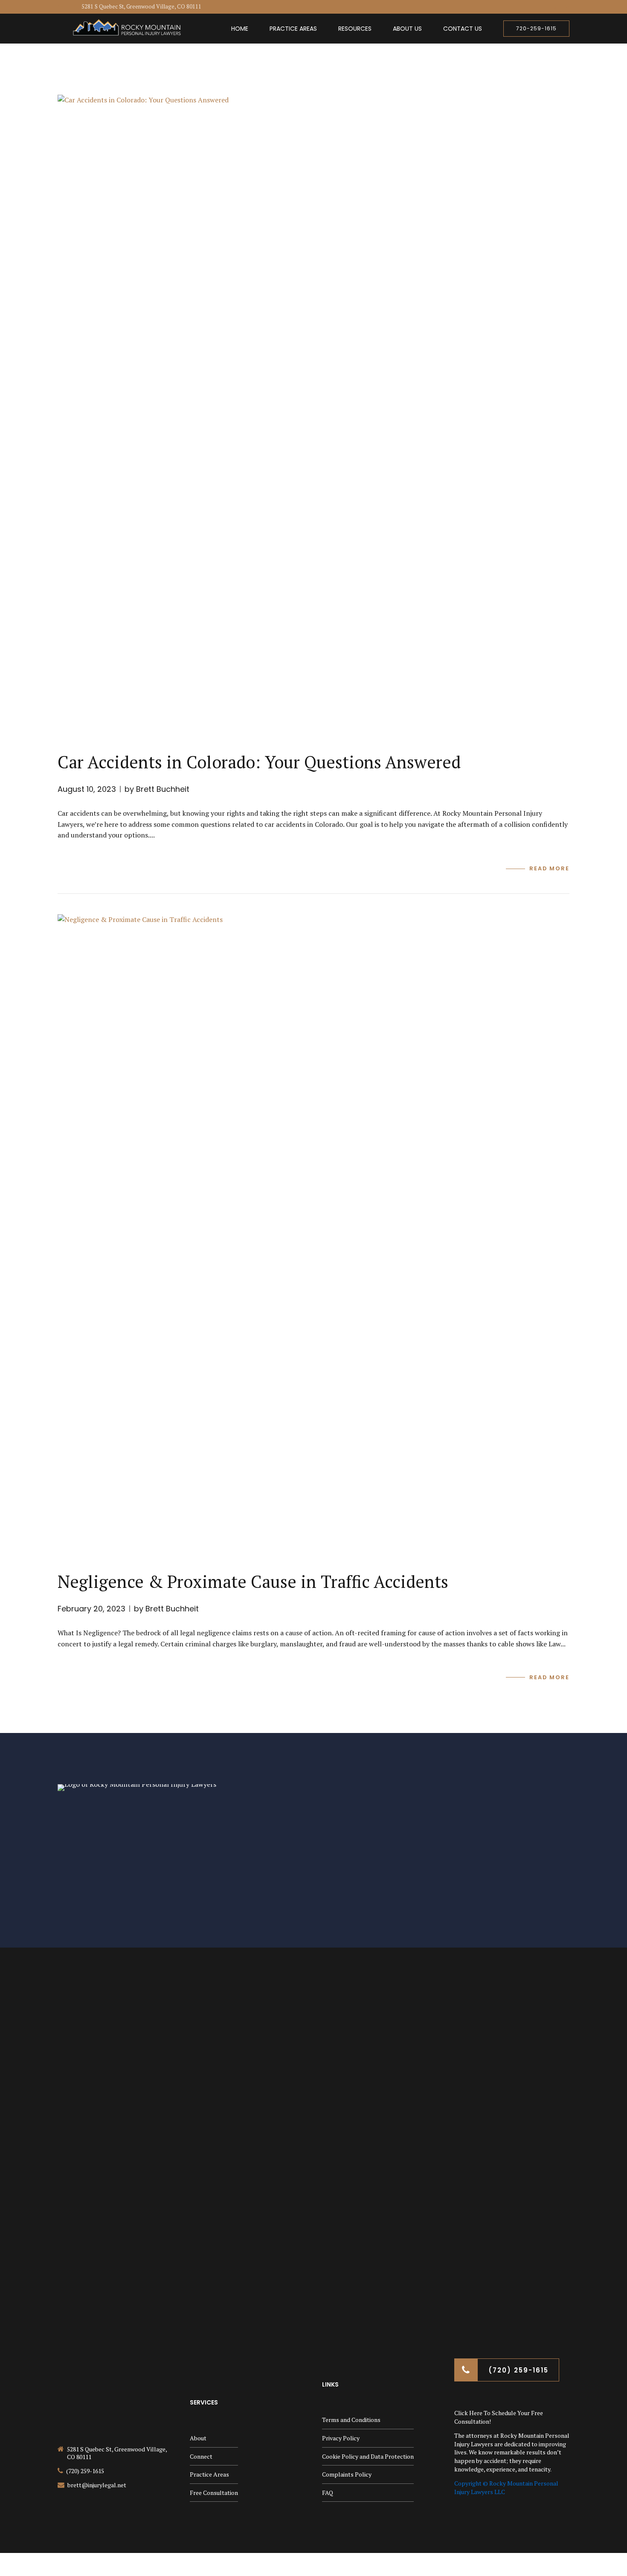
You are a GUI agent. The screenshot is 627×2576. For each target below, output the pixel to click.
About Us (407, 29)
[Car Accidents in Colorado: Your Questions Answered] (313, 415)
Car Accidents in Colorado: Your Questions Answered (259, 762)
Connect (201, 2456)
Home (240, 29)
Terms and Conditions (351, 2420)
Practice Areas (293, 29)
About (198, 2438)
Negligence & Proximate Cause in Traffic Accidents (253, 1581)
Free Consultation (214, 2493)
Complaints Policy (347, 2474)
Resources (355, 29)
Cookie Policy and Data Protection (368, 2456)
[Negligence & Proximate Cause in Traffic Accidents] (313, 1234)
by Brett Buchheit (157, 789)
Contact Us (463, 29)
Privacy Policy (341, 2438)
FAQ (328, 2493)
